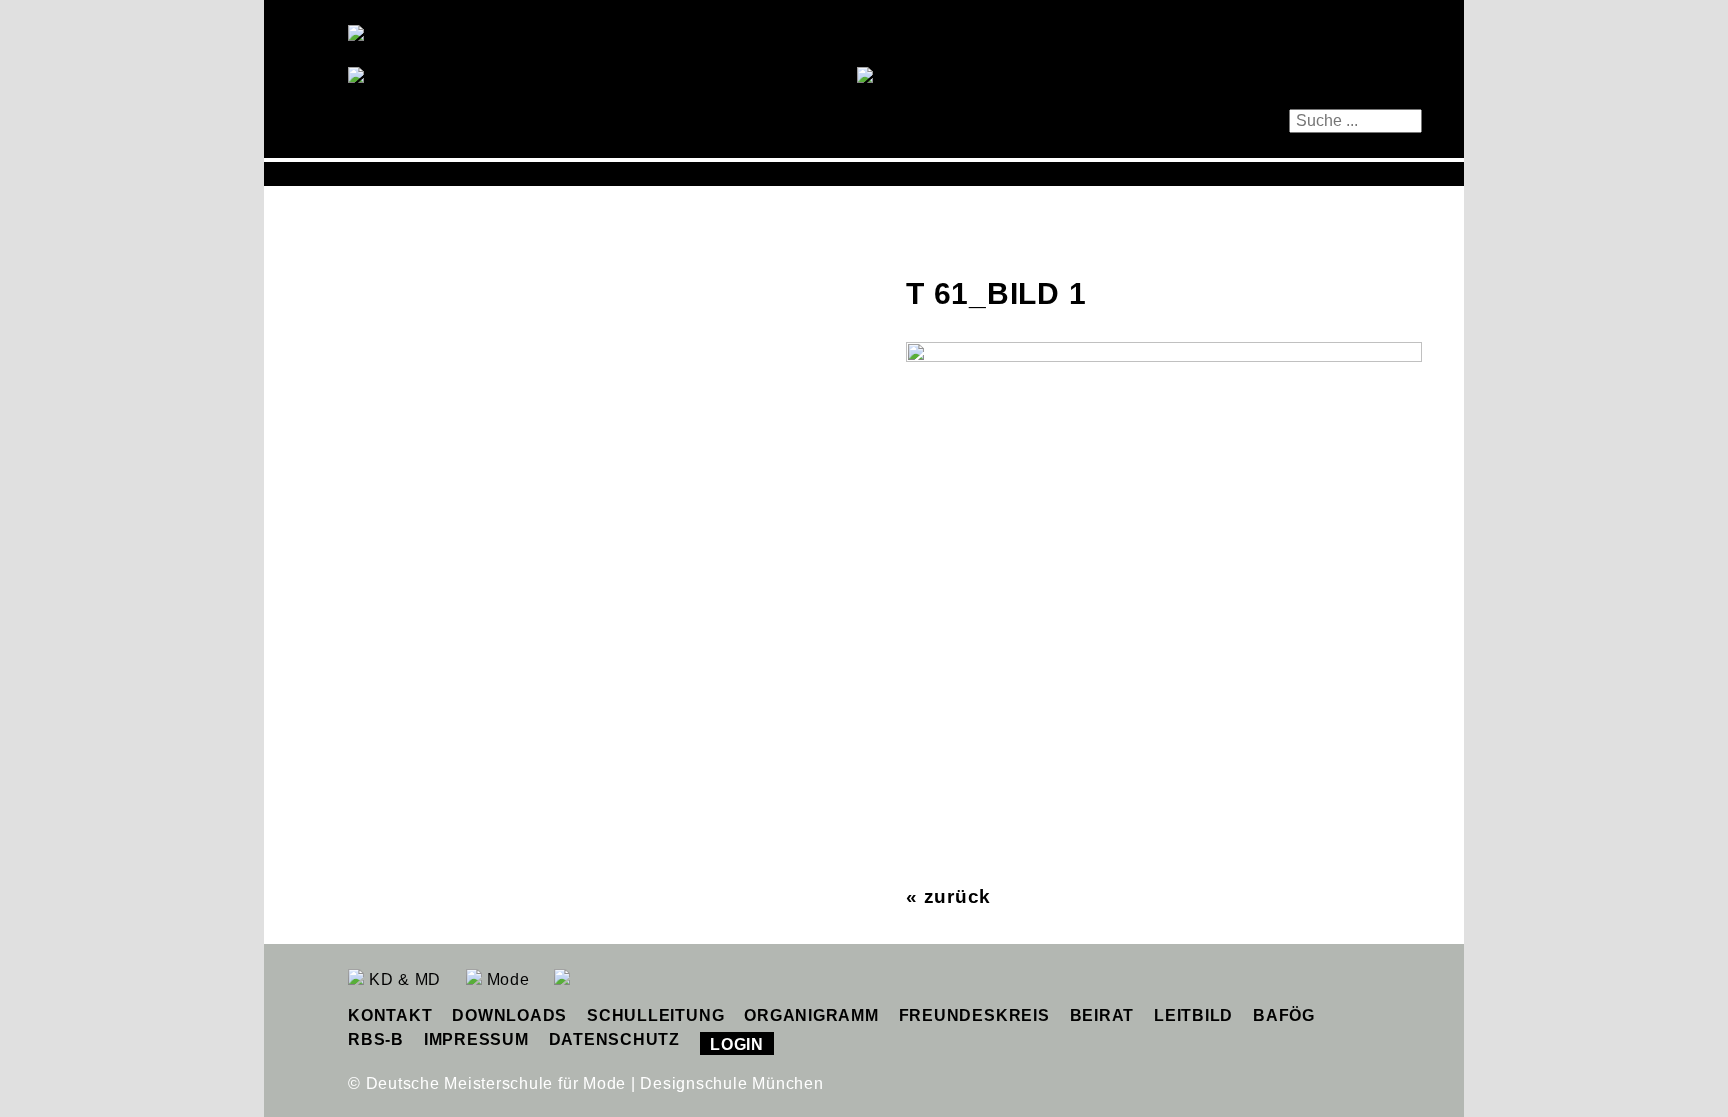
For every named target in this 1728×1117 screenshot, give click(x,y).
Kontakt (390, 1015)
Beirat (1102, 1015)
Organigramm (811, 1015)
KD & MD (402, 979)
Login (737, 1044)
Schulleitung (655, 1015)
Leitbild (1193, 1015)
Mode (506, 979)
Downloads (509, 1015)
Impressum (476, 1039)
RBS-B (376, 1039)
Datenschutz (614, 1039)
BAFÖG (1284, 1015)
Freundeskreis (974, 1015)
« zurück (948, 896)
